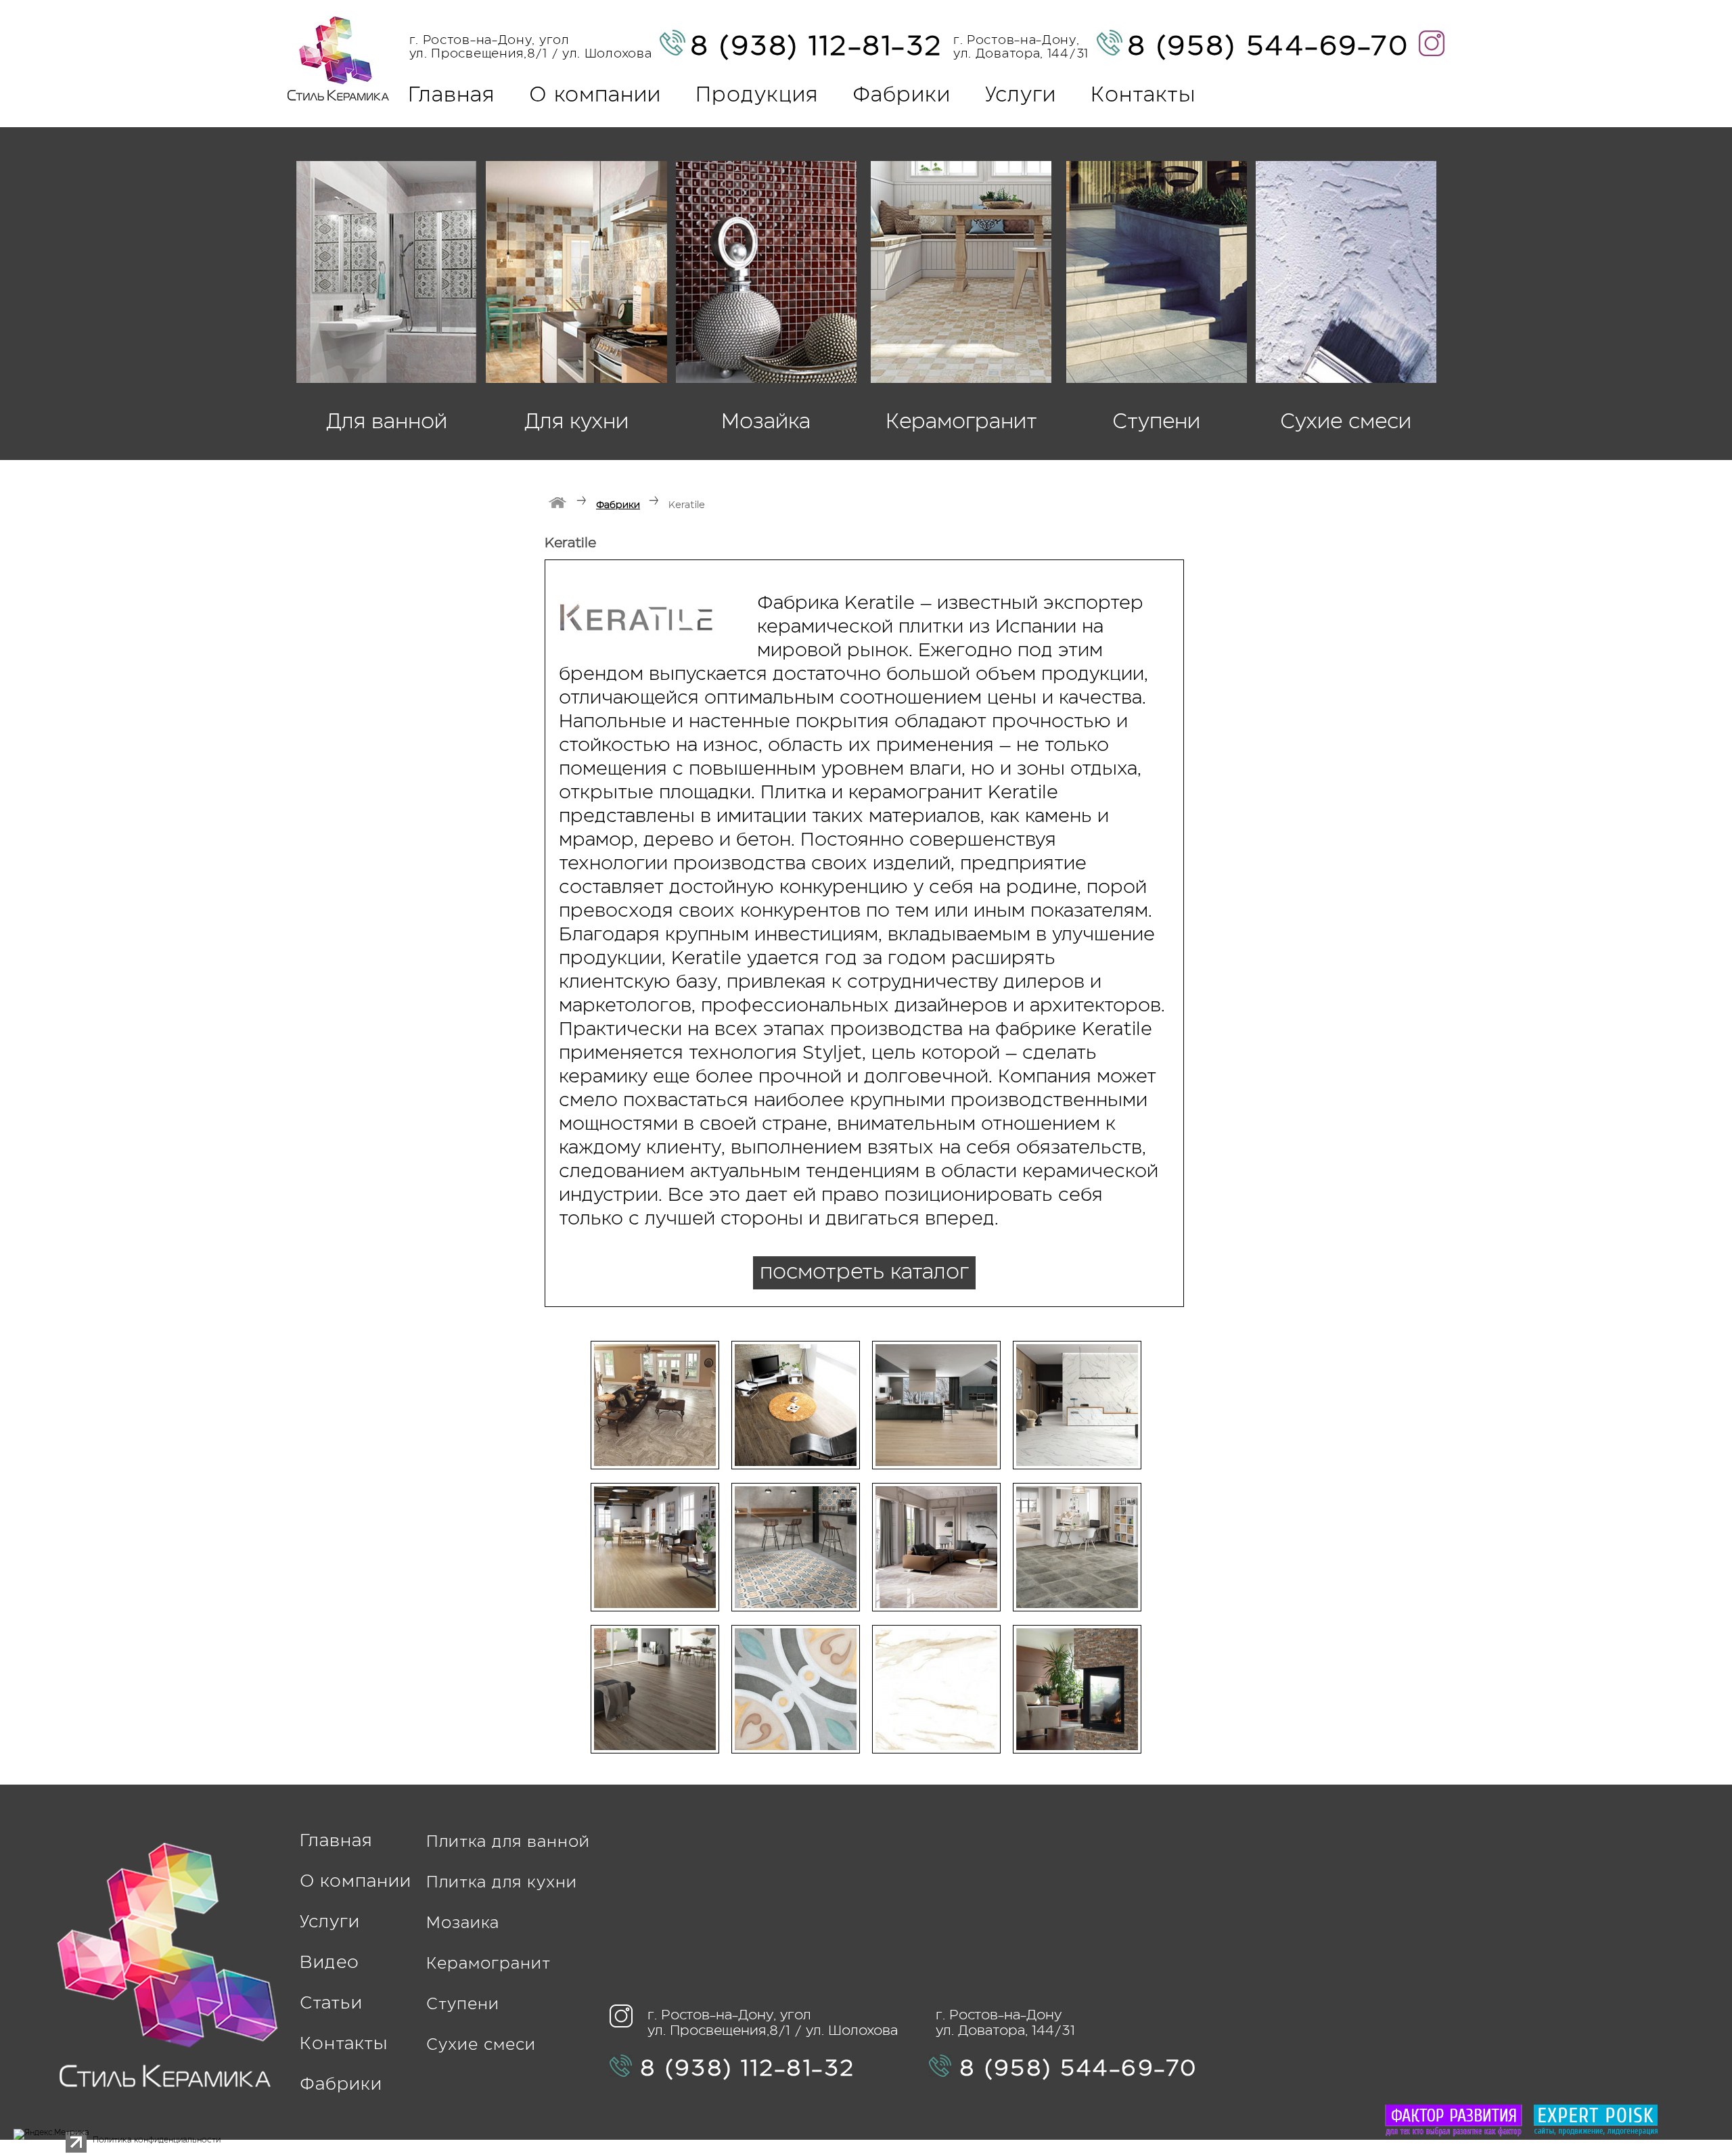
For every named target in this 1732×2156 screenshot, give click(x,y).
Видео (329, 1963)
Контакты (1143, 96)
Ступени (463, 2005)
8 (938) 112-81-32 (817, 47)
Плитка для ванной (508, 1842)
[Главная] (558, 503)
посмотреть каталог (864, 1273)
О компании (595, 96)
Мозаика (463, 1924)
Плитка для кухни (502, 1883)
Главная (451, 96)
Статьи (331, 2004)
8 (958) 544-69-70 (1268, 47)
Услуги (1021, 96)
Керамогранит (488, 1964)
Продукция (757, 96)
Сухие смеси (481, 2045)
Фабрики (902, 96)
